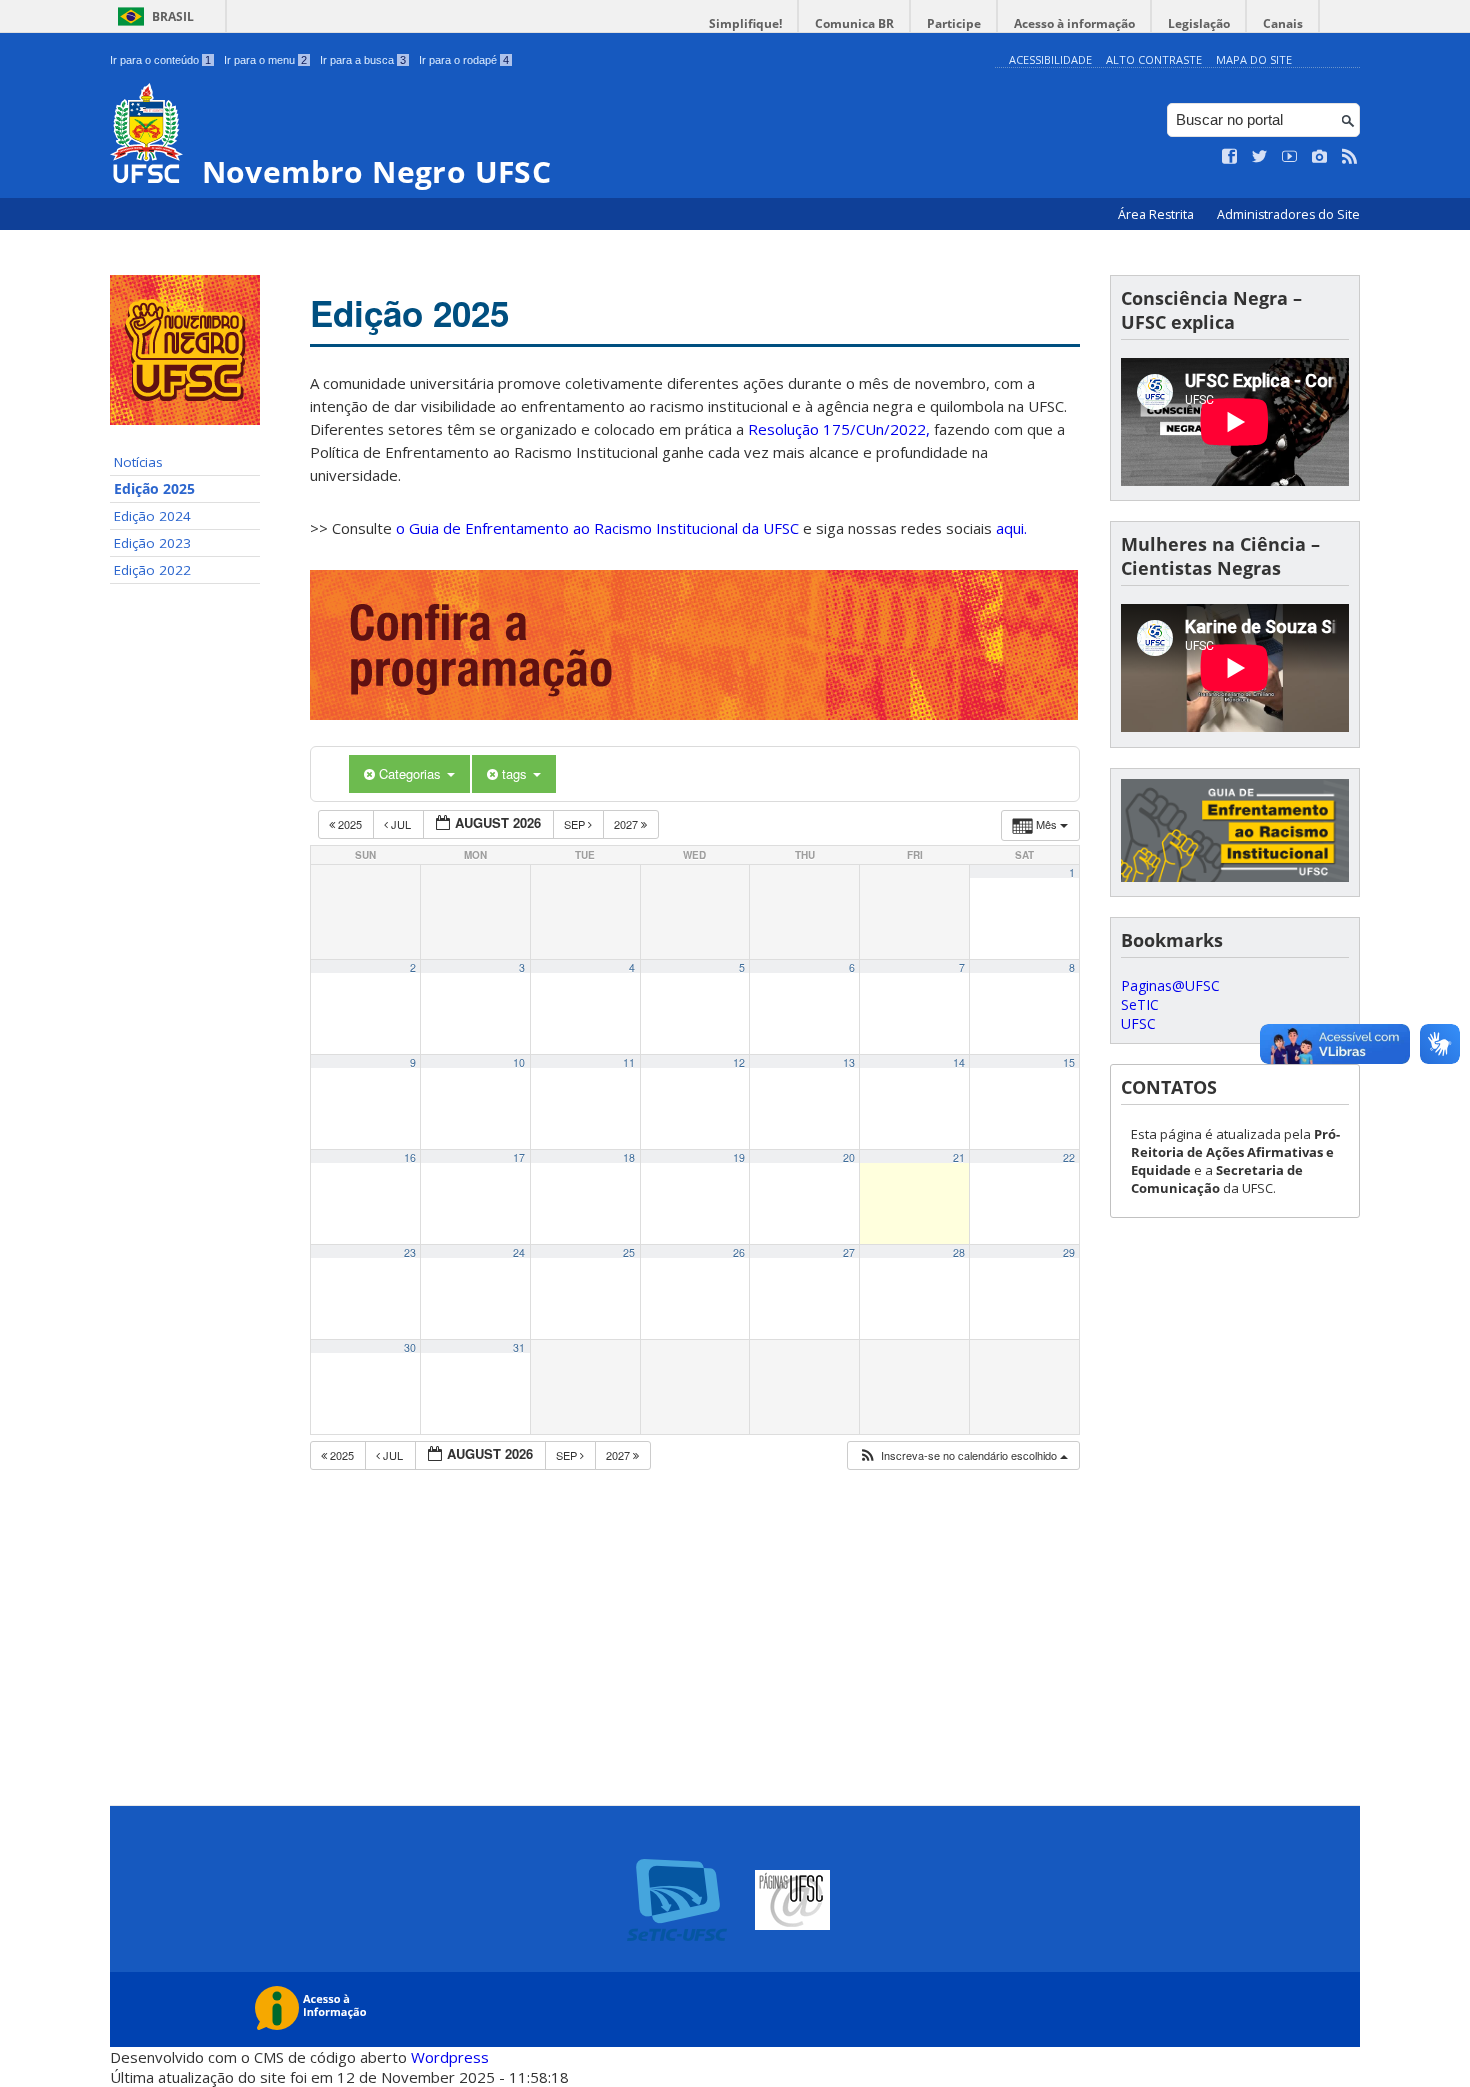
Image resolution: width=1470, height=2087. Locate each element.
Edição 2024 (152, 516)
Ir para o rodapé (464, 60)
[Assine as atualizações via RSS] (1350, 157)
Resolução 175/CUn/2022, (837, 429)
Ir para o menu (265, 60)
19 (739, 1157)
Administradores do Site (1288, 214)
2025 (350, 824)
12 (739, 1062)
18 (629, 1157)
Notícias (138, 462)
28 (959, 1252)
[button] (963, 1455)
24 (519, 1252)
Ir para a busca (363, 60)
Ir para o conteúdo (160, 60)
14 (959, 1062)
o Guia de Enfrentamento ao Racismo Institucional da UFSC (597, 528)
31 (519, 1347)
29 (1069, 1252)
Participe (954, 23)
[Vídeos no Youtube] (1290, 157)
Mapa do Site (1254, 59)
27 (849, 1252)
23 (410, 1252)
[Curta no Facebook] (1230, 157)
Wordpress (450, 2057)
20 (849, 1157)
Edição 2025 (154, 489)
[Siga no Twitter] (1260, 157)
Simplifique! (745, 23)
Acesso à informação (1074, 23)
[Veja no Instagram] (1320, 157)
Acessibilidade (1050, 59)
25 (629, 1252)
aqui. (1011, 528)
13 (849, 1062)
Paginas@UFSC (1170, 985)
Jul (401, 824)
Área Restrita (1157, 214)
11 (629, 1062)
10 (519, 1062)
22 (1069, 1157)
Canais (1283, 23)
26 (739, 1252)
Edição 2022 (152, 570)
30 (410, 1347)
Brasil (173, 16)
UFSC (1138, 1023)
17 (519, 1157)
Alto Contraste (1154, 59)
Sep (576, 824)
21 (959, 1157)
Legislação (1199, 23)
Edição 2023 (152, 543)
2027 (627, 824)
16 (410, 1157)
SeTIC (1140, 1004)
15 (1069, 1062)
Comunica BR (854, 23)
